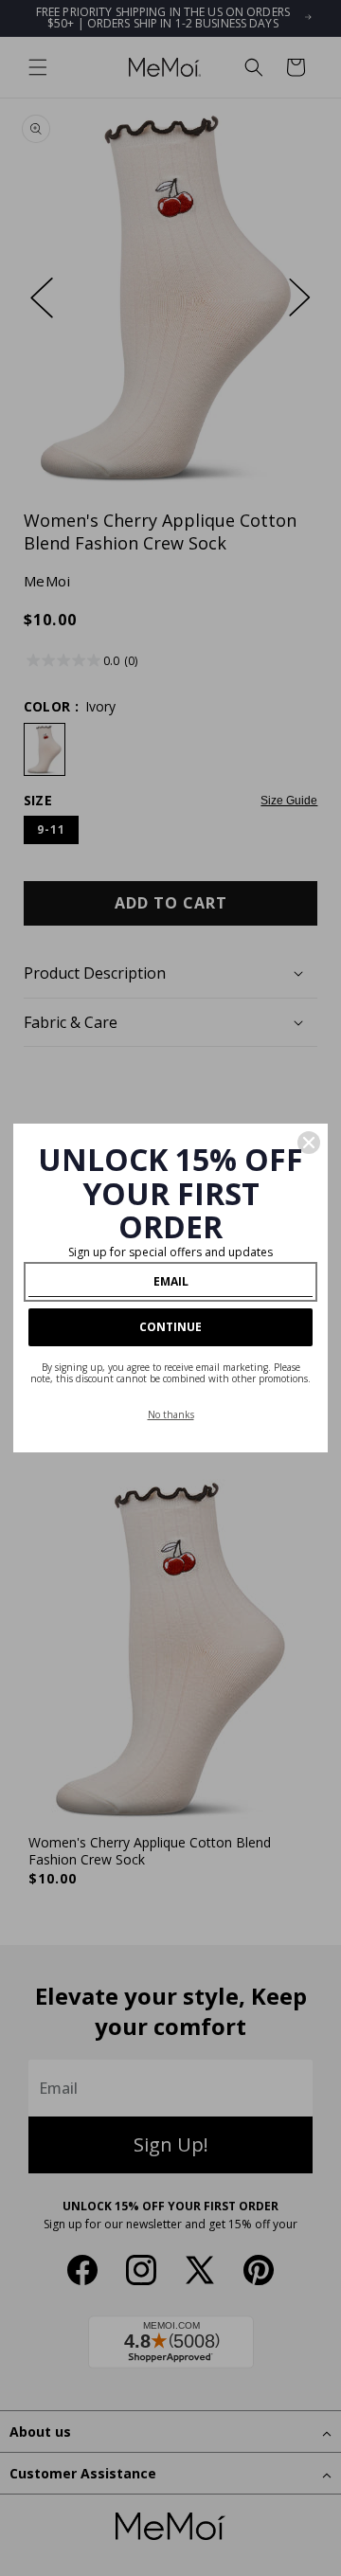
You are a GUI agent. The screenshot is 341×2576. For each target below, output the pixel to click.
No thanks (171, 1414)
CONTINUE (170, 1327)
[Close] (309, 1143)
